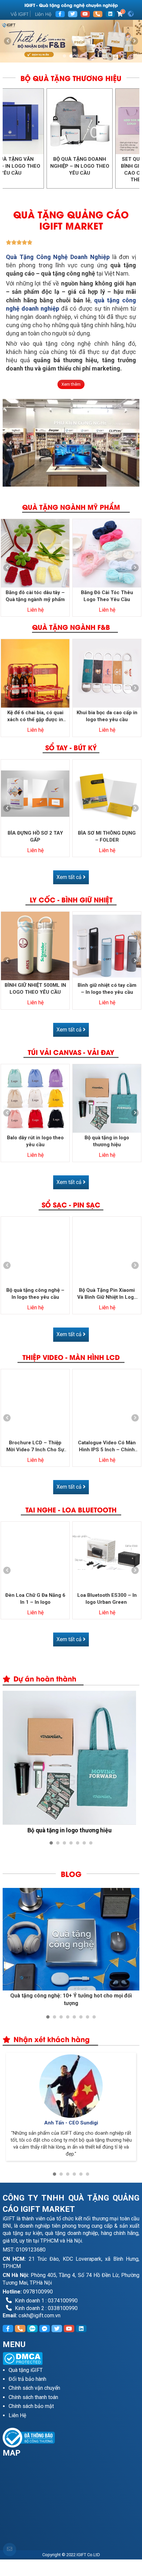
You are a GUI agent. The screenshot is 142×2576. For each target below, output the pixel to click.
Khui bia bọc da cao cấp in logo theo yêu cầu (107, 716)
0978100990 (38, 2292)
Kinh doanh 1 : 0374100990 (46, 2301)
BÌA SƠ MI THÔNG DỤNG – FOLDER (107, 836)
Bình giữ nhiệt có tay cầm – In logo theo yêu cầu (107, 989)
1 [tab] (64, 56)
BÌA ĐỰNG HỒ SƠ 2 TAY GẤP (35, 836)
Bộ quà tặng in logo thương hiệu (107, 1141)
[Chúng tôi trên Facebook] (60, 14)
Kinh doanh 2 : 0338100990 (46, 2308)
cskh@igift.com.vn (39, 2315)
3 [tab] (78, 56)
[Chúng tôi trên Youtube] (85, 14)
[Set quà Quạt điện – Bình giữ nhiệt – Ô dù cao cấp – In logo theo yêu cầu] (42, 121)
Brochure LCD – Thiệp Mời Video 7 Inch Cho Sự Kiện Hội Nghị (35, 1446)
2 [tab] (71, 56)
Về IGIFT (19, 14)
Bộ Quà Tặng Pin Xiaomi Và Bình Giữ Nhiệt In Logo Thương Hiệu (107, 1294)
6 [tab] (84, 1843)
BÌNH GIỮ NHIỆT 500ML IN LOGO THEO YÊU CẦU (35, 989)
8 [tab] (94, 2017)
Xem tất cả (70, 877)
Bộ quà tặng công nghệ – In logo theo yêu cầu (35, 1294)
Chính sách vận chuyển (34, 2388)
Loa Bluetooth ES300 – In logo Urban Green (107, 1599)
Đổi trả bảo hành (27, 2379)
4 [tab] (71, 1843)
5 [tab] (78, 1843)
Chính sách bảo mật (31, 2406)
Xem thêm (71, 384)
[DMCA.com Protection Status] (71, 2358)
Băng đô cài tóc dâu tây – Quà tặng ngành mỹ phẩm (35, 596)
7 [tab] (91, 1843)
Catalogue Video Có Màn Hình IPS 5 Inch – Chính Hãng (107, 1446)
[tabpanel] (71, 41)
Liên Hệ (43, 14)
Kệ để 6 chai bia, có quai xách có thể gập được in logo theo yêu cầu (35, 716)
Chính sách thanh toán (33, 2397)
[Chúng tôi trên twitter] (73, 14)
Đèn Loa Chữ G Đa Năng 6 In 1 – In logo (35, 1599)
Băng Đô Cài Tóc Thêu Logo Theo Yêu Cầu (107, 596)
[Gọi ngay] (98, 14)
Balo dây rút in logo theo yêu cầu (35, 1141)
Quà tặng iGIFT (26, 2370)
